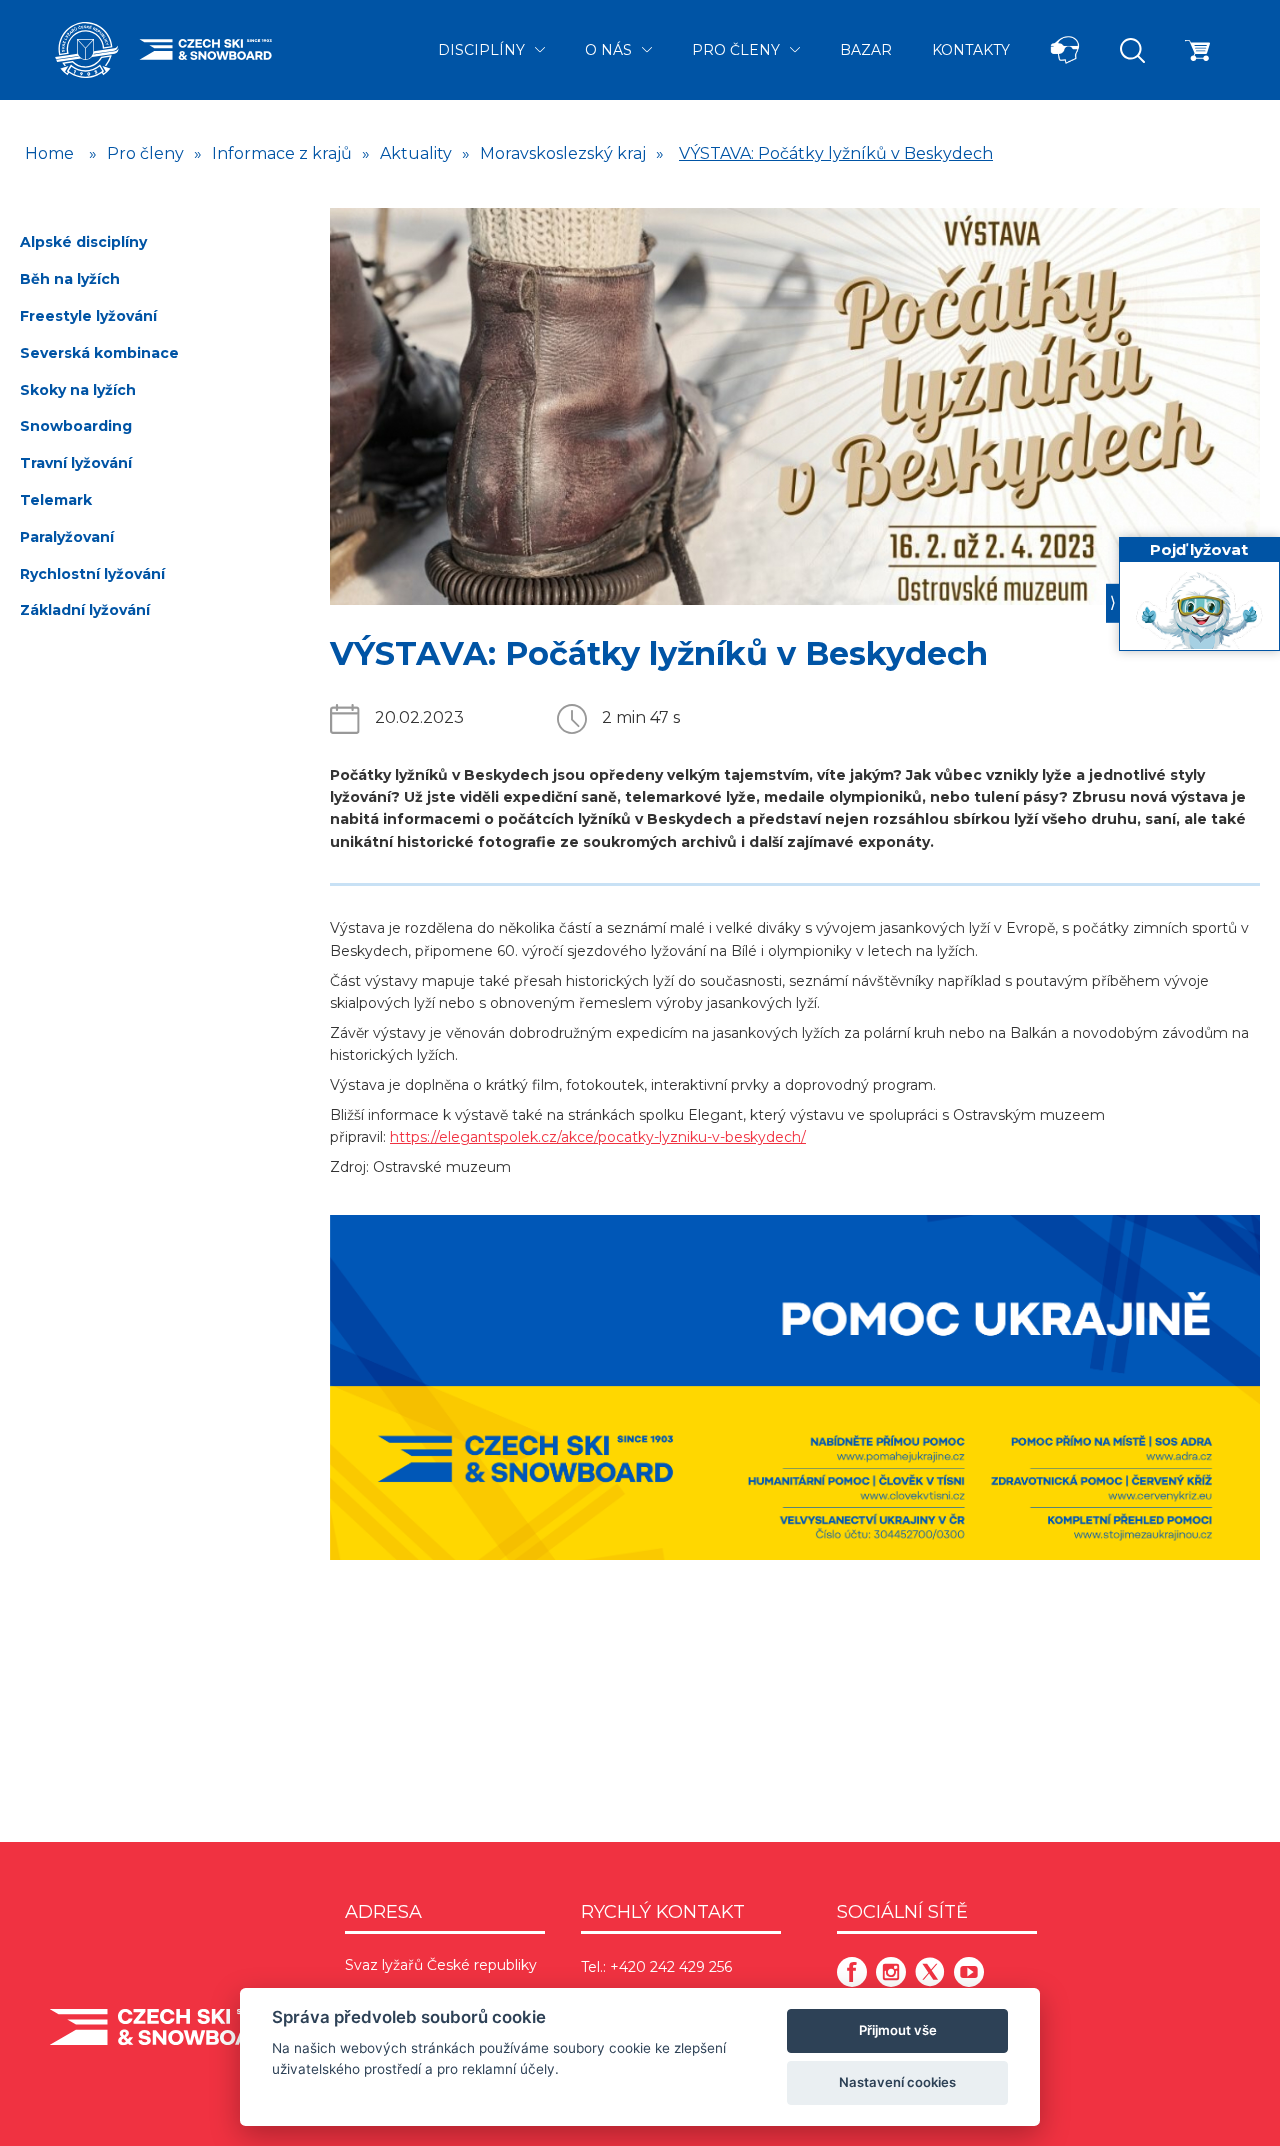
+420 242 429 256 (671, 1967)
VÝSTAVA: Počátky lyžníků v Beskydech (836, 153)
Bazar (866, 50)
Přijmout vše (898, 2030)
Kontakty (971, 50)
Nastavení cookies (897, 2082)
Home (49, 153)
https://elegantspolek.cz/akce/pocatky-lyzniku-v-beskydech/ (598, 1137)
